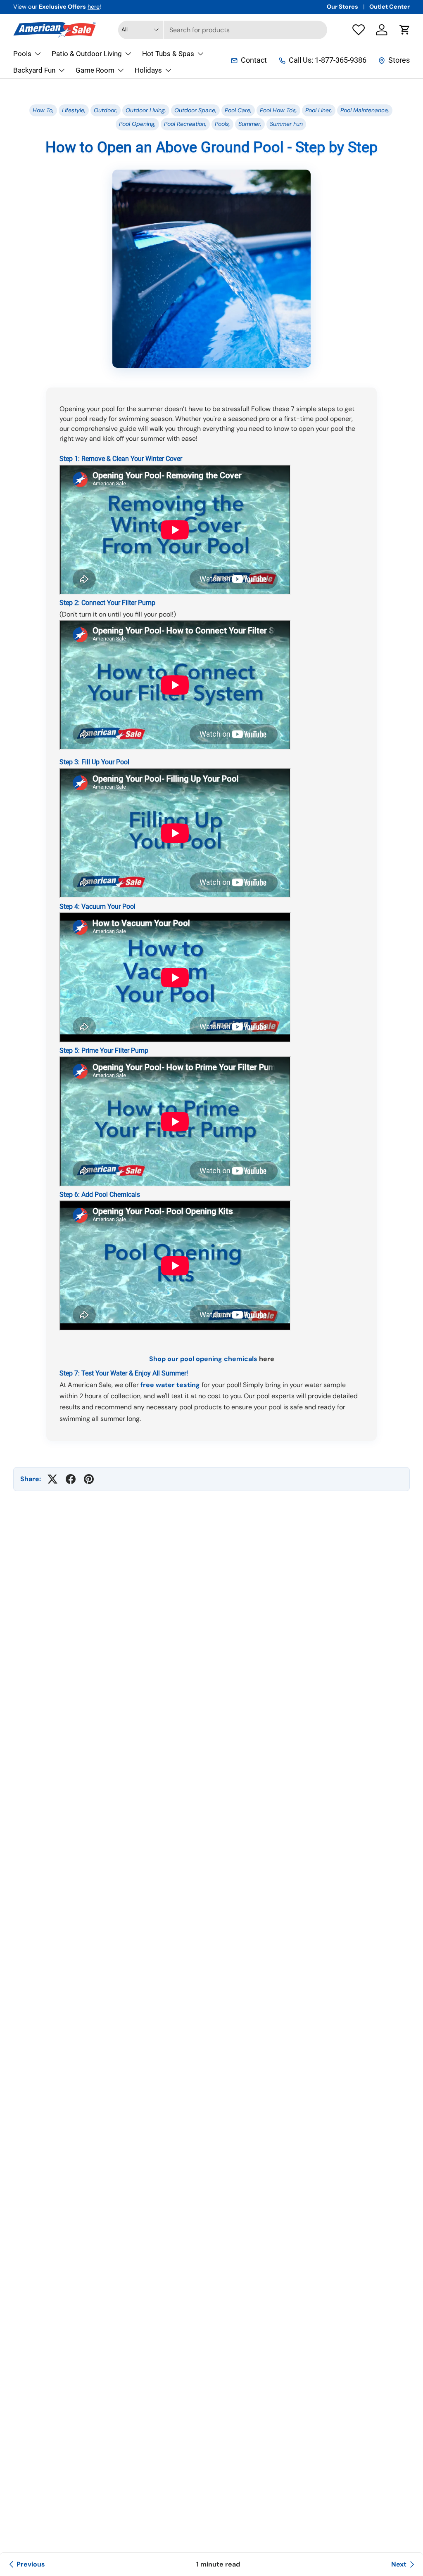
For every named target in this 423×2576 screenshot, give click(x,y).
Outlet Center (390, 7)
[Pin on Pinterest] (89, 1479)
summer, (250, 124)
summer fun (286, 124)
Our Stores (342, 7)
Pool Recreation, (185, 124)
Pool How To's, (278, 110)
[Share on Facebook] (71, 1479)
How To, (43, 110)
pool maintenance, (365, 110)
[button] (405, 30)
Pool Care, (238, 110)
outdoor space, (195, 110)
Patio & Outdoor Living (87, 54)
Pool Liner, (319, 110)
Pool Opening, (137, 124)
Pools (22, 54)
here (94, 7)
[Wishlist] (359, 30)
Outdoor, (106, 110)
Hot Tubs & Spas (168, 54)
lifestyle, (74, 110)
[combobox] (223, 30)
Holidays (148, 70)
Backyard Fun (34, 70)
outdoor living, (146, 110)
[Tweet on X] (52, 1479)
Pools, (222, 124)
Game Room (95, 70)
